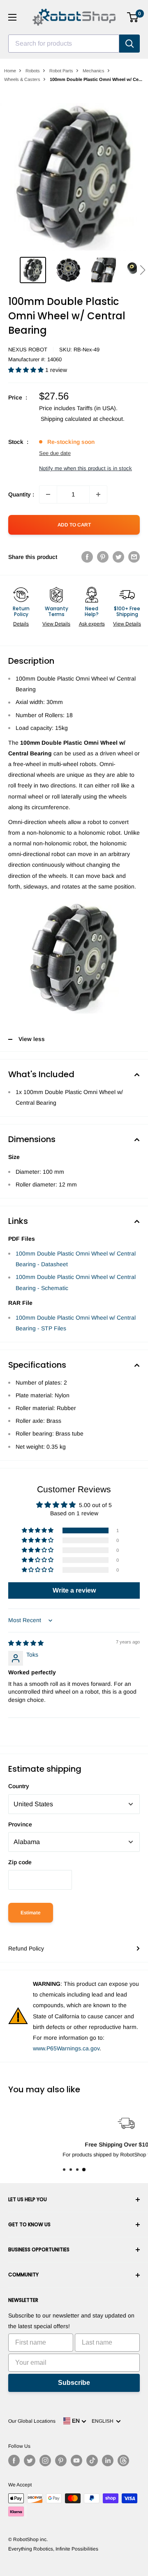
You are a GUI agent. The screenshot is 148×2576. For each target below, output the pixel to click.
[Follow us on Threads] (123, 2461)
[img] (26, 1643)
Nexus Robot (28, 350)
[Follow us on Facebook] (14, 2461)
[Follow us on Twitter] (30, 2461)
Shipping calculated (66, 419)
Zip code (20, 1862)
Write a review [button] (74, 1590)
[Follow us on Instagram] (45, 2461)
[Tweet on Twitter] (118, 557)
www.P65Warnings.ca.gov (66, 2048)
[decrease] (48, 494)
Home (10, 71)
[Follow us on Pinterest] (61, 2461)
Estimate (31, 1913)
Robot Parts (61, 71)
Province (20, 1824)
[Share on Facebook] (87, 557)
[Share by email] (134, 557)
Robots (33, 71)
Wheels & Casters (22, 79)
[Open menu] (12, 17)
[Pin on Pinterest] (103, 557)
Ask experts (92, 624)
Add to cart (74, 525)
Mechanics (94, 71)
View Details (56, 624)
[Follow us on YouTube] (76, 2461)
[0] (133, 17)
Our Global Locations (32, 2421)
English (104, 2421)
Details (21, 624)
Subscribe (74, 2383)
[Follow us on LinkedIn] (108, 2461)
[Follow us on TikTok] (92, 2461)
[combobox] (64, 44)
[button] (142, 270)
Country (19, 1786)
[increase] (98, 494)
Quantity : (21, 494)
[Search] (129, 44)
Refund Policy (26, 1948)
